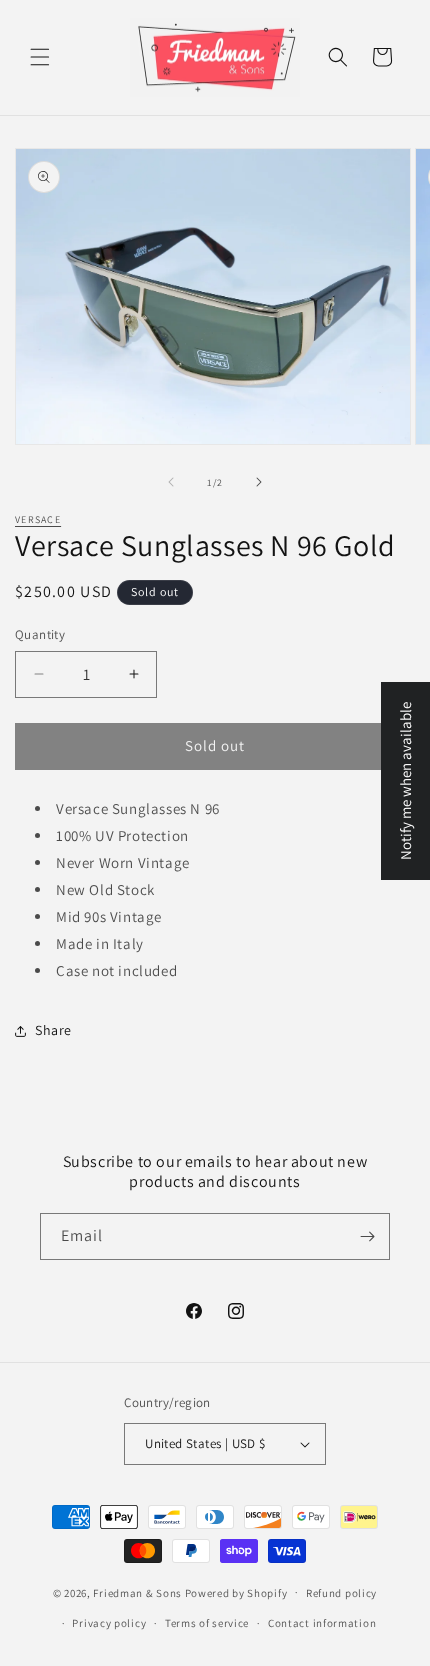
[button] (40, 57)
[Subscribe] (367, 1236)
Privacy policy (109, 1623)
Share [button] (53, 1030)
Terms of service (207, 1623)
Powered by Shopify (236, 1592)
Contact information (322, 1623)
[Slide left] (171, 482)
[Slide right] (259, 482)
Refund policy (341, 1593)
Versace (38, 519)
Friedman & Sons (137, 1592)
